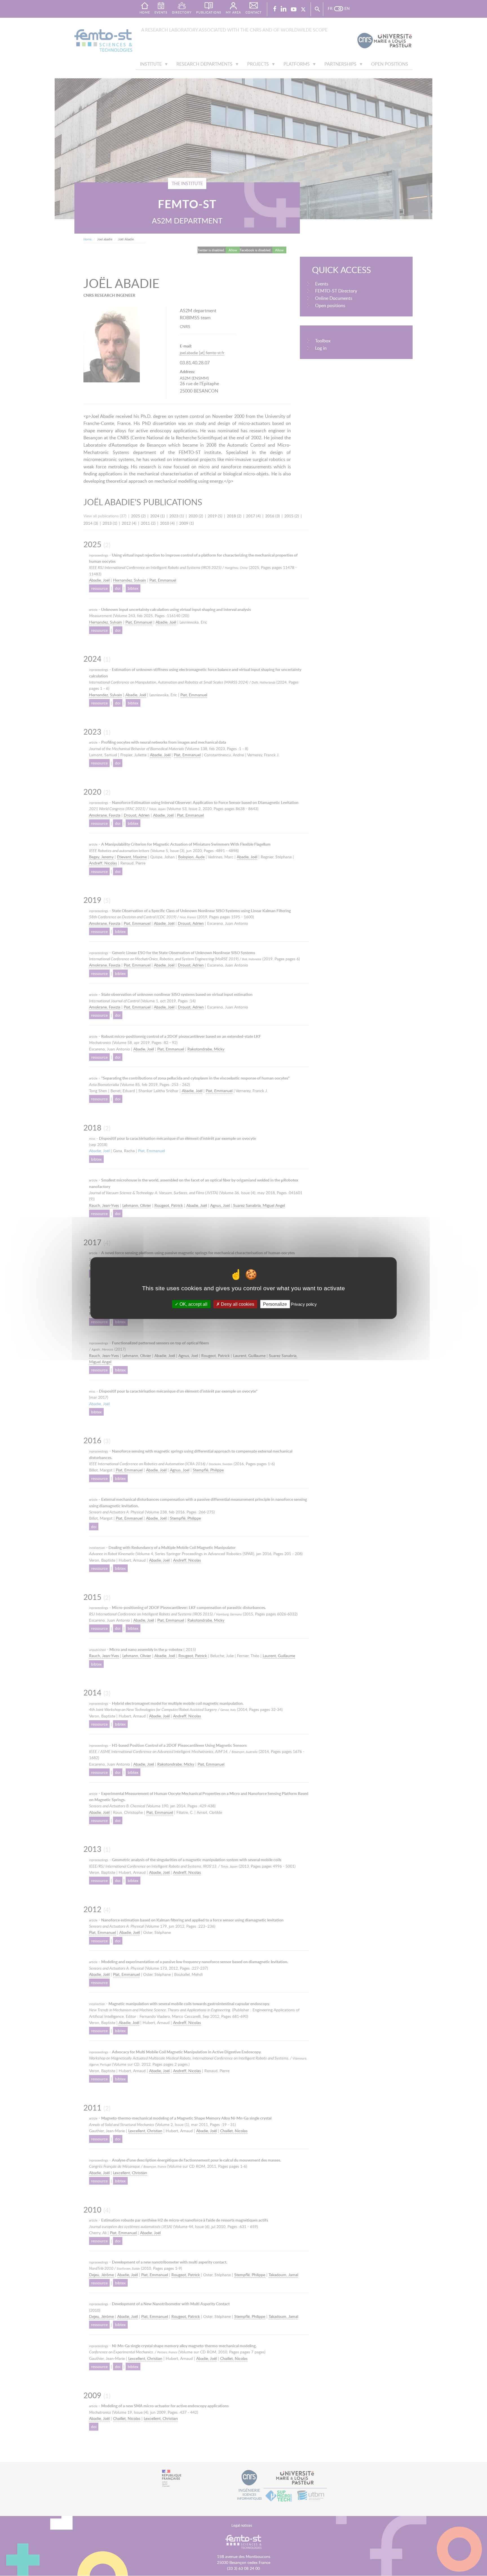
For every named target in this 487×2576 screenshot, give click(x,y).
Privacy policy (304, 1304)
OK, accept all (193, 1304)
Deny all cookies (237, 1304)
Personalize (275, 1304)
